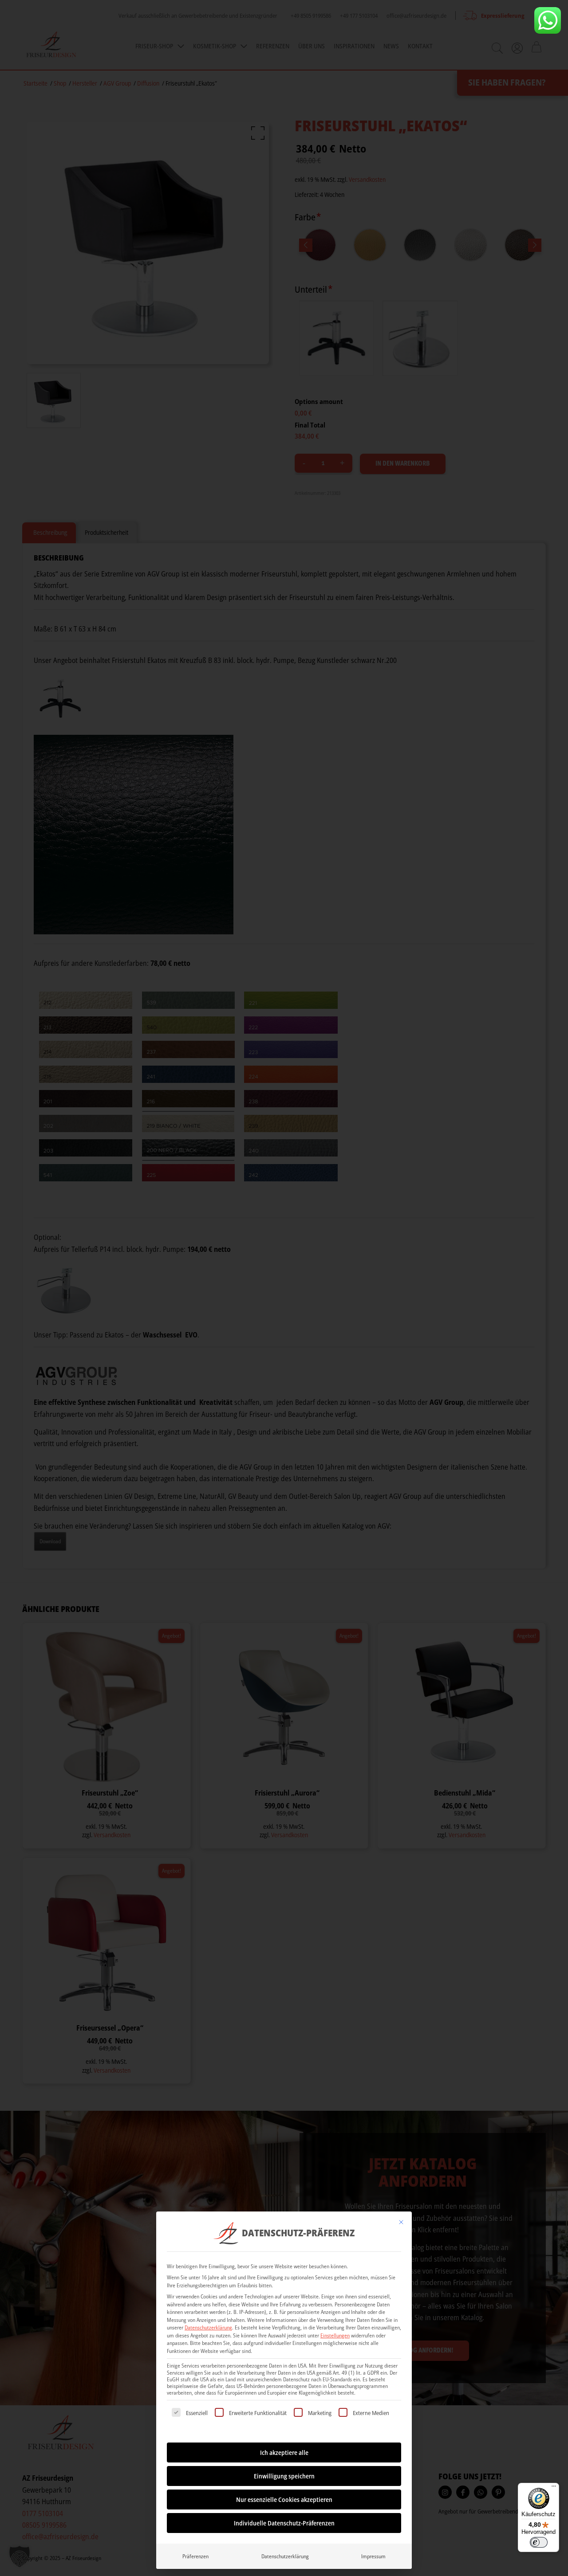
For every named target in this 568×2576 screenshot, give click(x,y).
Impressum (373, 2556)
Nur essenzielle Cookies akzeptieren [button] (284, 2500)
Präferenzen (195, 2556)
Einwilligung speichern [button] (284, 2476)
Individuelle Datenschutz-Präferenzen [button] (284, 2523)
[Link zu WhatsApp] (548, 20)
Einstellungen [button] (335, 2335)
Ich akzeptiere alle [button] (284, 2452)
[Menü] (554, 2488)
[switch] (539, 2542)
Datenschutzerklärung (208, 2327)
